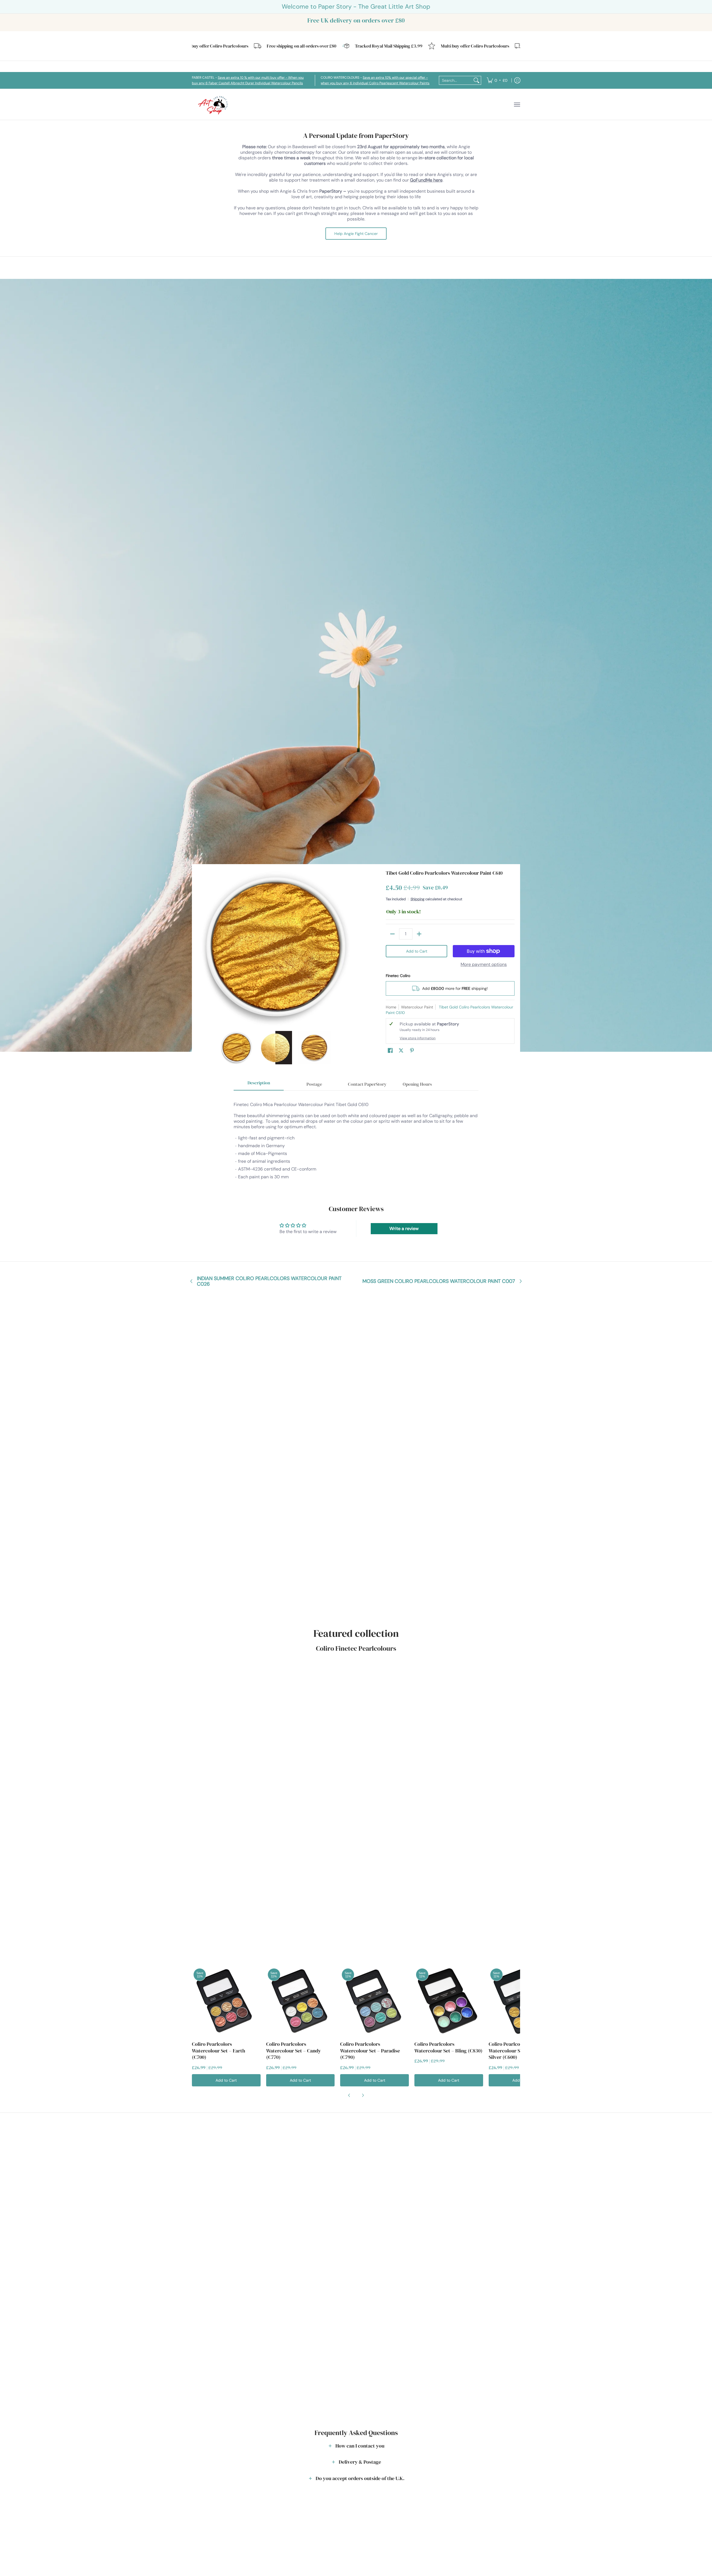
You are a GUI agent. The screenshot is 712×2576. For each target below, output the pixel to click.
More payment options (484, 965)
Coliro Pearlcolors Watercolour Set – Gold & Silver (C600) (517, 2051)
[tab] (259, 1084)
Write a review (404, 1229)
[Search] (476, 80)
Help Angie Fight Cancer (356, 234)
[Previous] (201, 948)
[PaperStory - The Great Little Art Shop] (214, 104)
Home (391, 1007)
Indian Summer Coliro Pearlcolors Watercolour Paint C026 (269, 1281)
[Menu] (517, 104)
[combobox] (456, 80)
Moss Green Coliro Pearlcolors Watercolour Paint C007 (439, 1281)
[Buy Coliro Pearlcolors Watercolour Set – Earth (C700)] (226, 2001)
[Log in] (517, 80)
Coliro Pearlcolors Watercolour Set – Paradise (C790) (370, 2051)
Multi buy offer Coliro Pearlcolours (414, 46)
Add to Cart (417, 951)
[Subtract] (392, 934)
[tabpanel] (356, 1138)
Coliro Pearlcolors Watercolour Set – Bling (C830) (448, 2047)
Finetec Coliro (398, 976)
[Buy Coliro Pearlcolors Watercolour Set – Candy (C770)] (301, 2001)
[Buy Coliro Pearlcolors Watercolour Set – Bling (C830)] (449, 2001)
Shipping (417, 899)
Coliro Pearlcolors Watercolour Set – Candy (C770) (294, 2051)
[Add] (419, 934)
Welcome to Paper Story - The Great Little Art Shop (356, 7)
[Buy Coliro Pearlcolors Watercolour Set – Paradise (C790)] (374, 2001)
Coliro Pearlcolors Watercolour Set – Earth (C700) (218, 2051)
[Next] (349, 948)
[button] (390, 1051)
